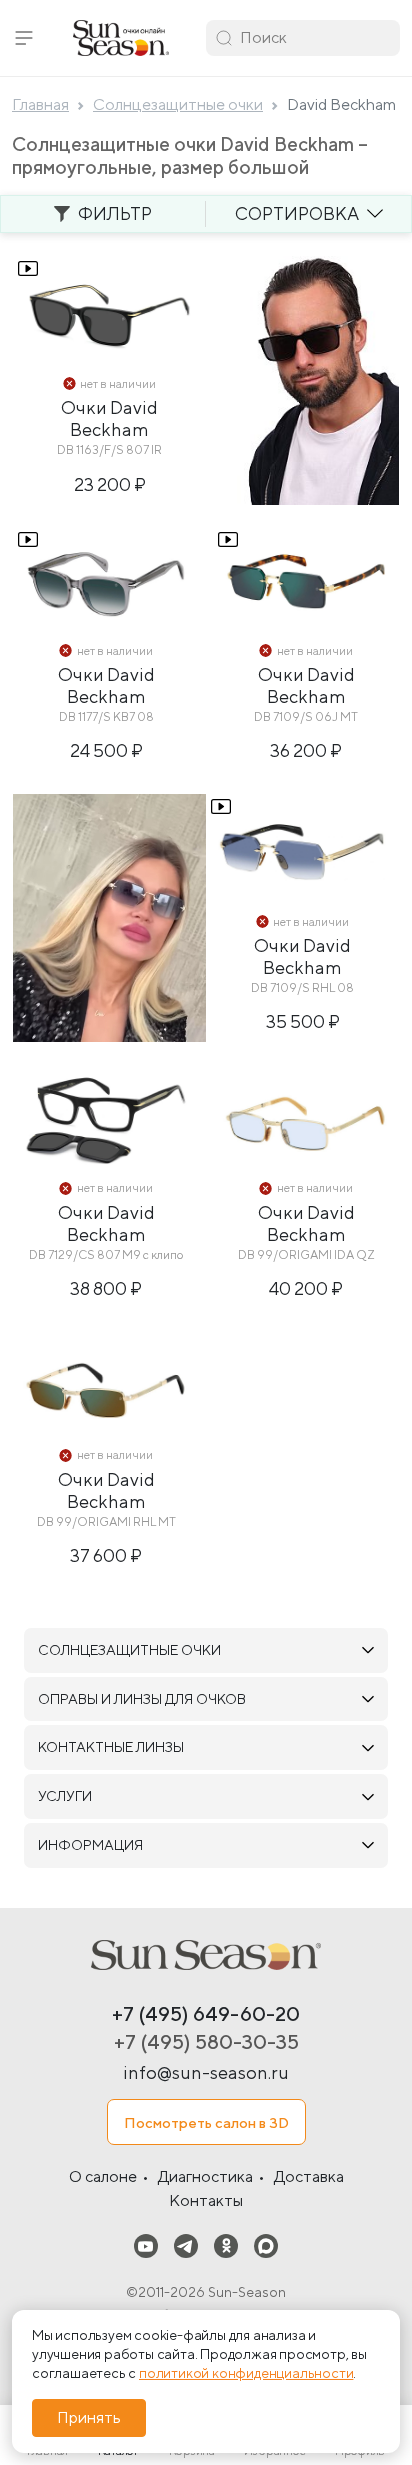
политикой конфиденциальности (246, 2373)
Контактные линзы (111, 1747)
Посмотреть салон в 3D (206, 2122)
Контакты (206, 2200)
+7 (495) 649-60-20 (206, 2013)
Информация (90, 1845)
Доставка (309, 2176)
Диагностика (205, 2176)
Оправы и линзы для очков (142, 1699)
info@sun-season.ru (206, 2072)
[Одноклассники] (226, 2245)
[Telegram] (186, 2245)
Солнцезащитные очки (129, 1650)
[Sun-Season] (206, 1955)
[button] (24, 38)
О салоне (103, 2176)
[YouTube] (146, 2245)
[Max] (266, 2245)
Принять (89, 2417)
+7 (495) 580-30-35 (206, 2041)
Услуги (65, 1796)
